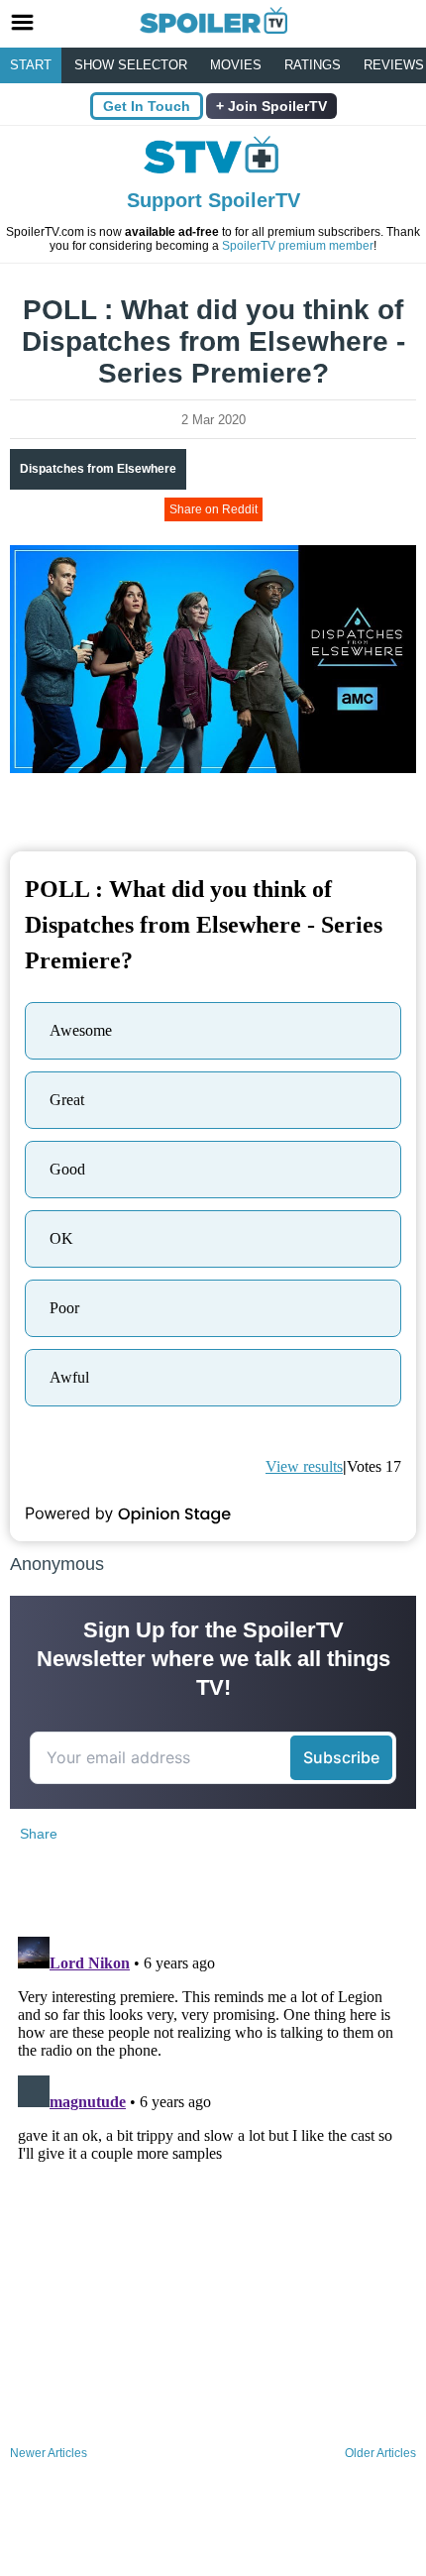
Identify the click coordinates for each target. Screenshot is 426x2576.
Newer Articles (49, 2453)
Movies (236, 65)
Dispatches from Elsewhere (98, 469)
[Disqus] (213, 2177)
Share (39, 1834)
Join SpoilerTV (275, 106)
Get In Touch (147, 106)
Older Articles (380, 2453)
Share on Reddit (213, 509)
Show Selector (131, 65)
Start (31, 65)
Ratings (313, 65)
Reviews (394, 65)
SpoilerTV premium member (298, 246)
